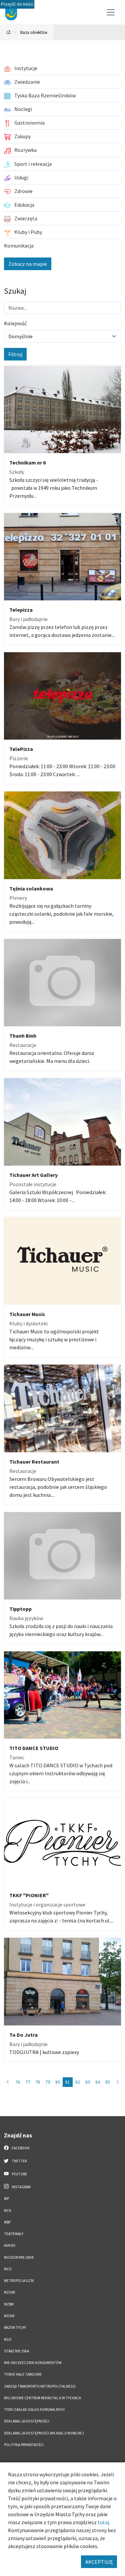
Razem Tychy (15, 2327)
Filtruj (15, 354)
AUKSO (10, 2245)
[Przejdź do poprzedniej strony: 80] (8, 2082)
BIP (6, 2199)
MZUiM (9, 2292)
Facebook (20, 2148)
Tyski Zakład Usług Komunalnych (34, 2410)
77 (28, 2082)
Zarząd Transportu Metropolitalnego (40, 2386)
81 (68, 2082)
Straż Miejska (16, 2351)
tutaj (103, 2522)
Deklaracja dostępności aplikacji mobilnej (44, 2433)
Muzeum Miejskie (19, 2257)
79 (48, 2082)
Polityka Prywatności (24, 2445)
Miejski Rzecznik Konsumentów (33, 2363)
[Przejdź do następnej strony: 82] (118, 2082)
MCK (8, 2211)
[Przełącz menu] (111, 12)
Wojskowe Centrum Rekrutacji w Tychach (42, 2398)
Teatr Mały (14, 2234)
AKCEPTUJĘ (99, 2562)
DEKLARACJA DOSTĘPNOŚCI (27, 2421)
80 (58, 2082)
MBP (7, 2222)
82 (78, 2082)
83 (88, 2082)
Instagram (21, 2187)
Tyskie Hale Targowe (23, 2374)
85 (108, 2082)
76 (18, 2082)
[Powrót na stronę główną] (9, 32)
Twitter (19, 2161)
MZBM (9, 2304)
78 (38, 2082)
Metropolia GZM (19, 2281)
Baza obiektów (34, 32)
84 (98, 2082)
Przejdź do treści (17, 4)
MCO (8, 2269)
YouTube (19, 2174)
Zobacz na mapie (28, 264)
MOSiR (9, 2316)
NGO (8, 2339)
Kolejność (15, 323)
